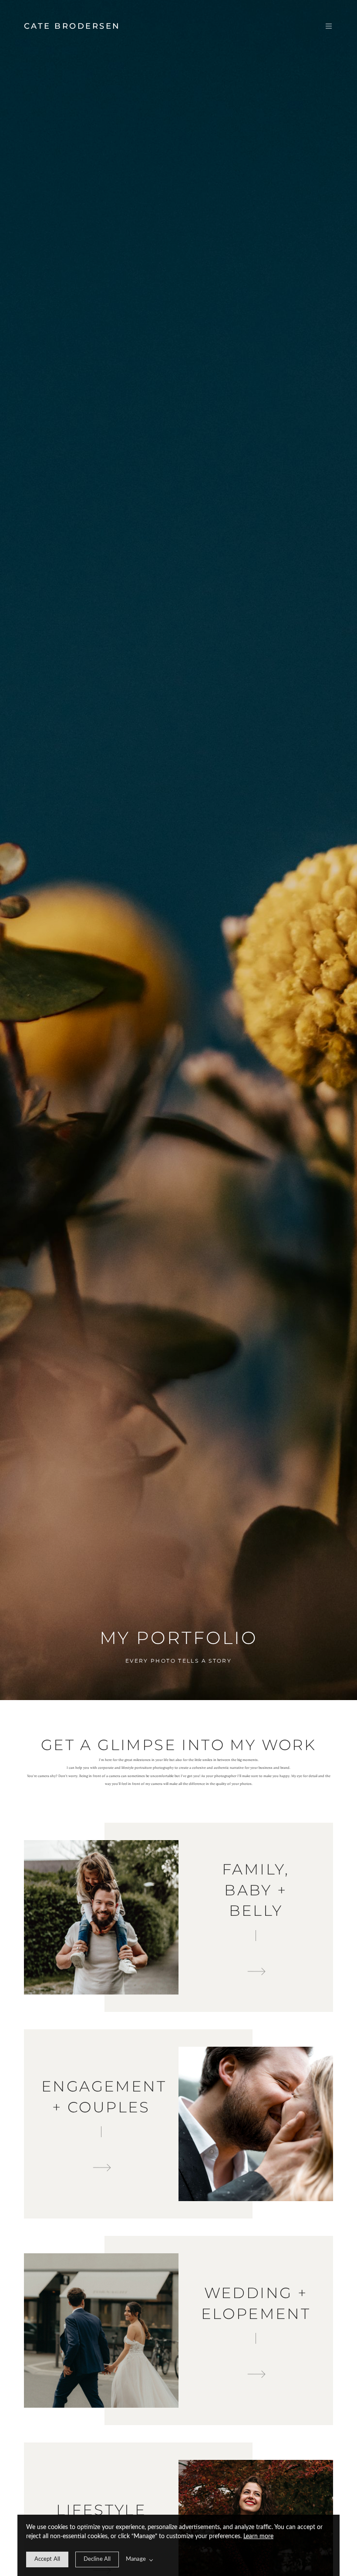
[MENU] (324, 26)
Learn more (258, 2536)
